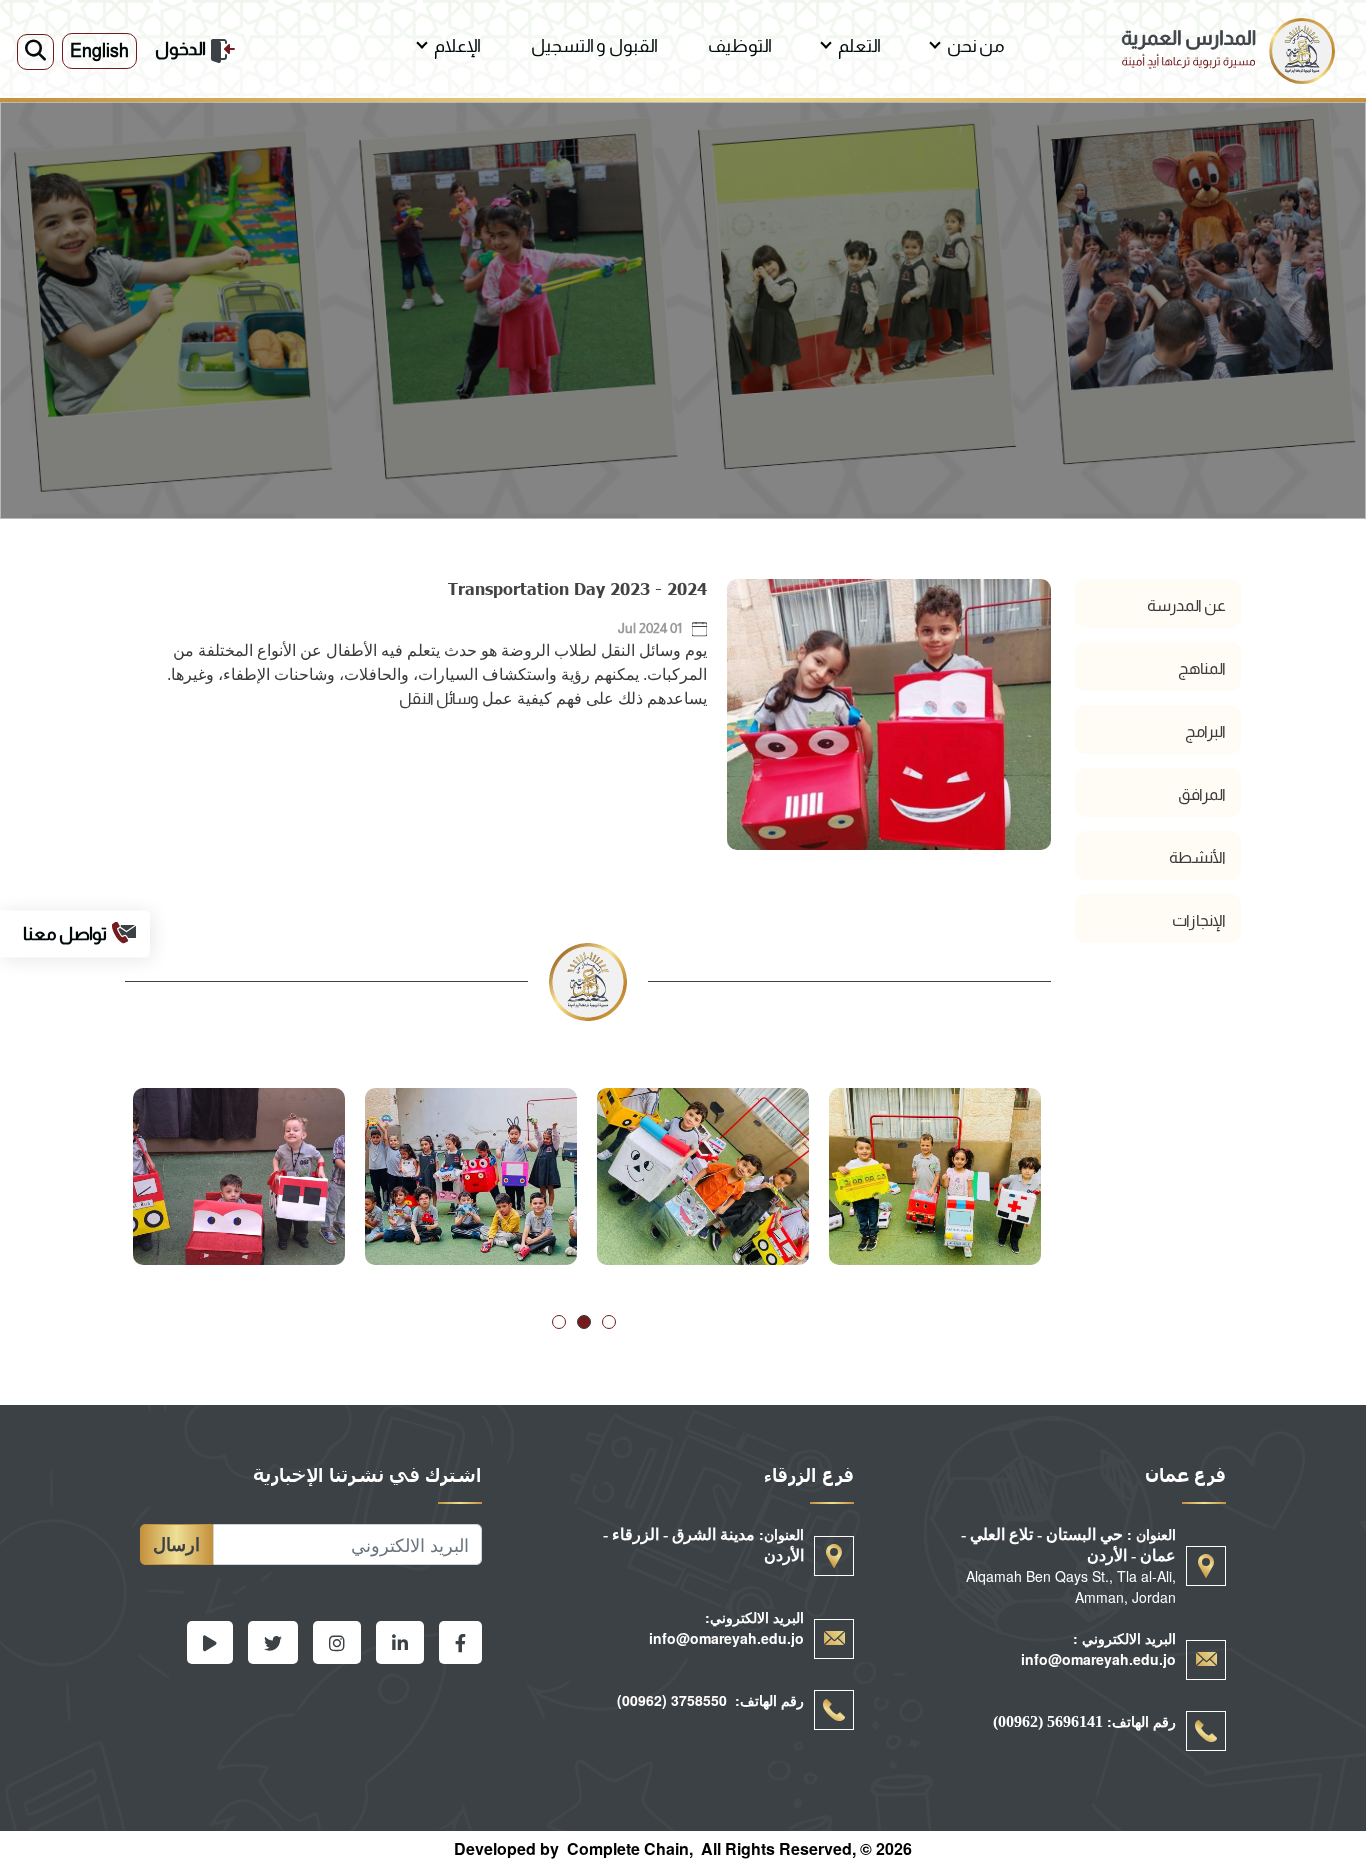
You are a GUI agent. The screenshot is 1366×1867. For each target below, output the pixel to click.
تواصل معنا (65, 933)
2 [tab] (584, 1322)
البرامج (1205, 731)
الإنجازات (1199, 920)
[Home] (1228, 29)
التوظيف (740, 46)
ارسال (176, 1544)
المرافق (1202, 794)
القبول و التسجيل (594, 46)
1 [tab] (609, 1322)
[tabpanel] (935, 1176)
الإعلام (457, 46)
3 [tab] (559, 1322)
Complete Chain (628, 1848)
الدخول (180, 49)
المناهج (1202, 668)
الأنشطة (1197, 857)
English (99, 51)
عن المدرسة (1186, 605)
